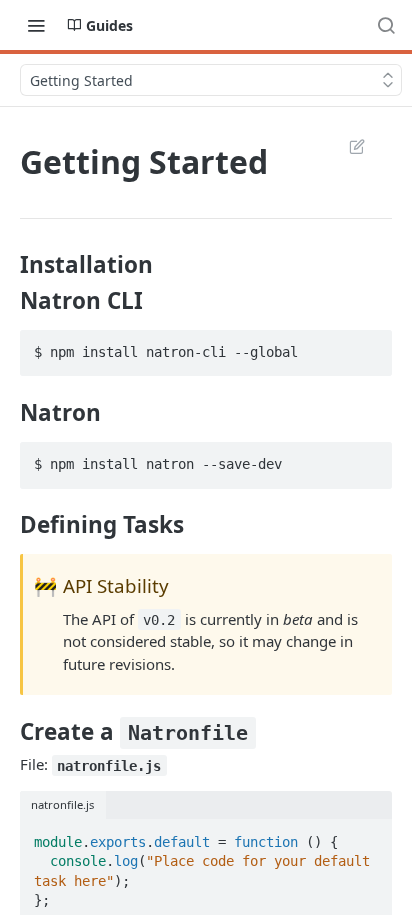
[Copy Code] (368, 346)
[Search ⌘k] (386, 25)
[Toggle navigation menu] (36, 25)
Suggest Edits (347, 146)
